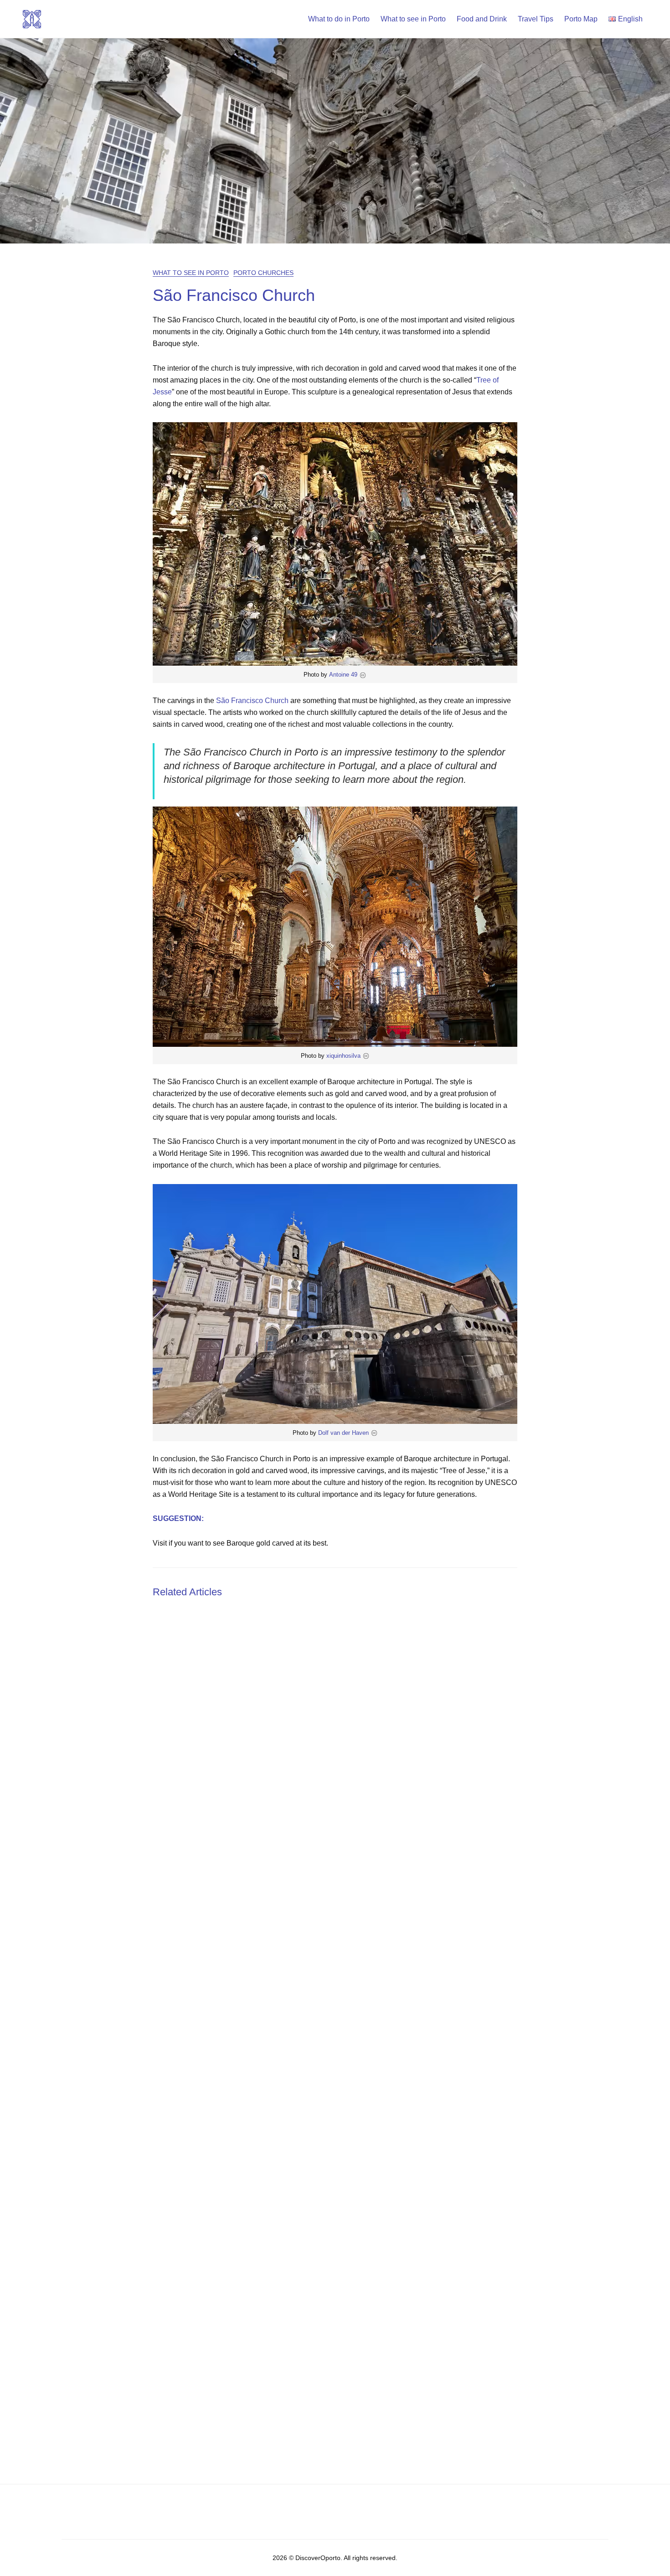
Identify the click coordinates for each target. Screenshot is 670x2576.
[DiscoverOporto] (32, 18)
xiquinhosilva (343, 1056)
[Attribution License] (363, 675)
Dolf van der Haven (343, 1433)
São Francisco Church (252, 701)
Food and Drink (482, 19)
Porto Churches (263, 273)
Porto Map (581, 19)
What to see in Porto (413, 19)
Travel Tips (536, 19)
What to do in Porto (339, 19)
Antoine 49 (343, 675)
